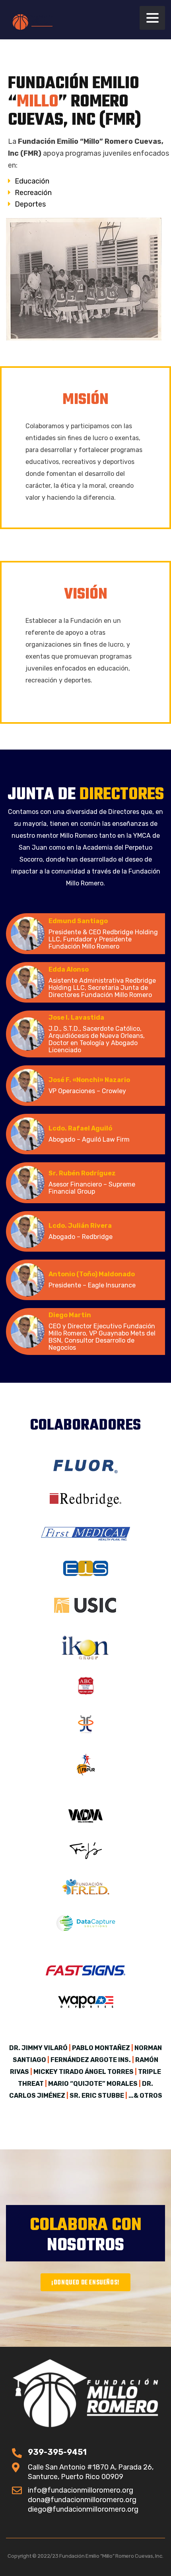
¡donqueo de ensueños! (85, 2283)
